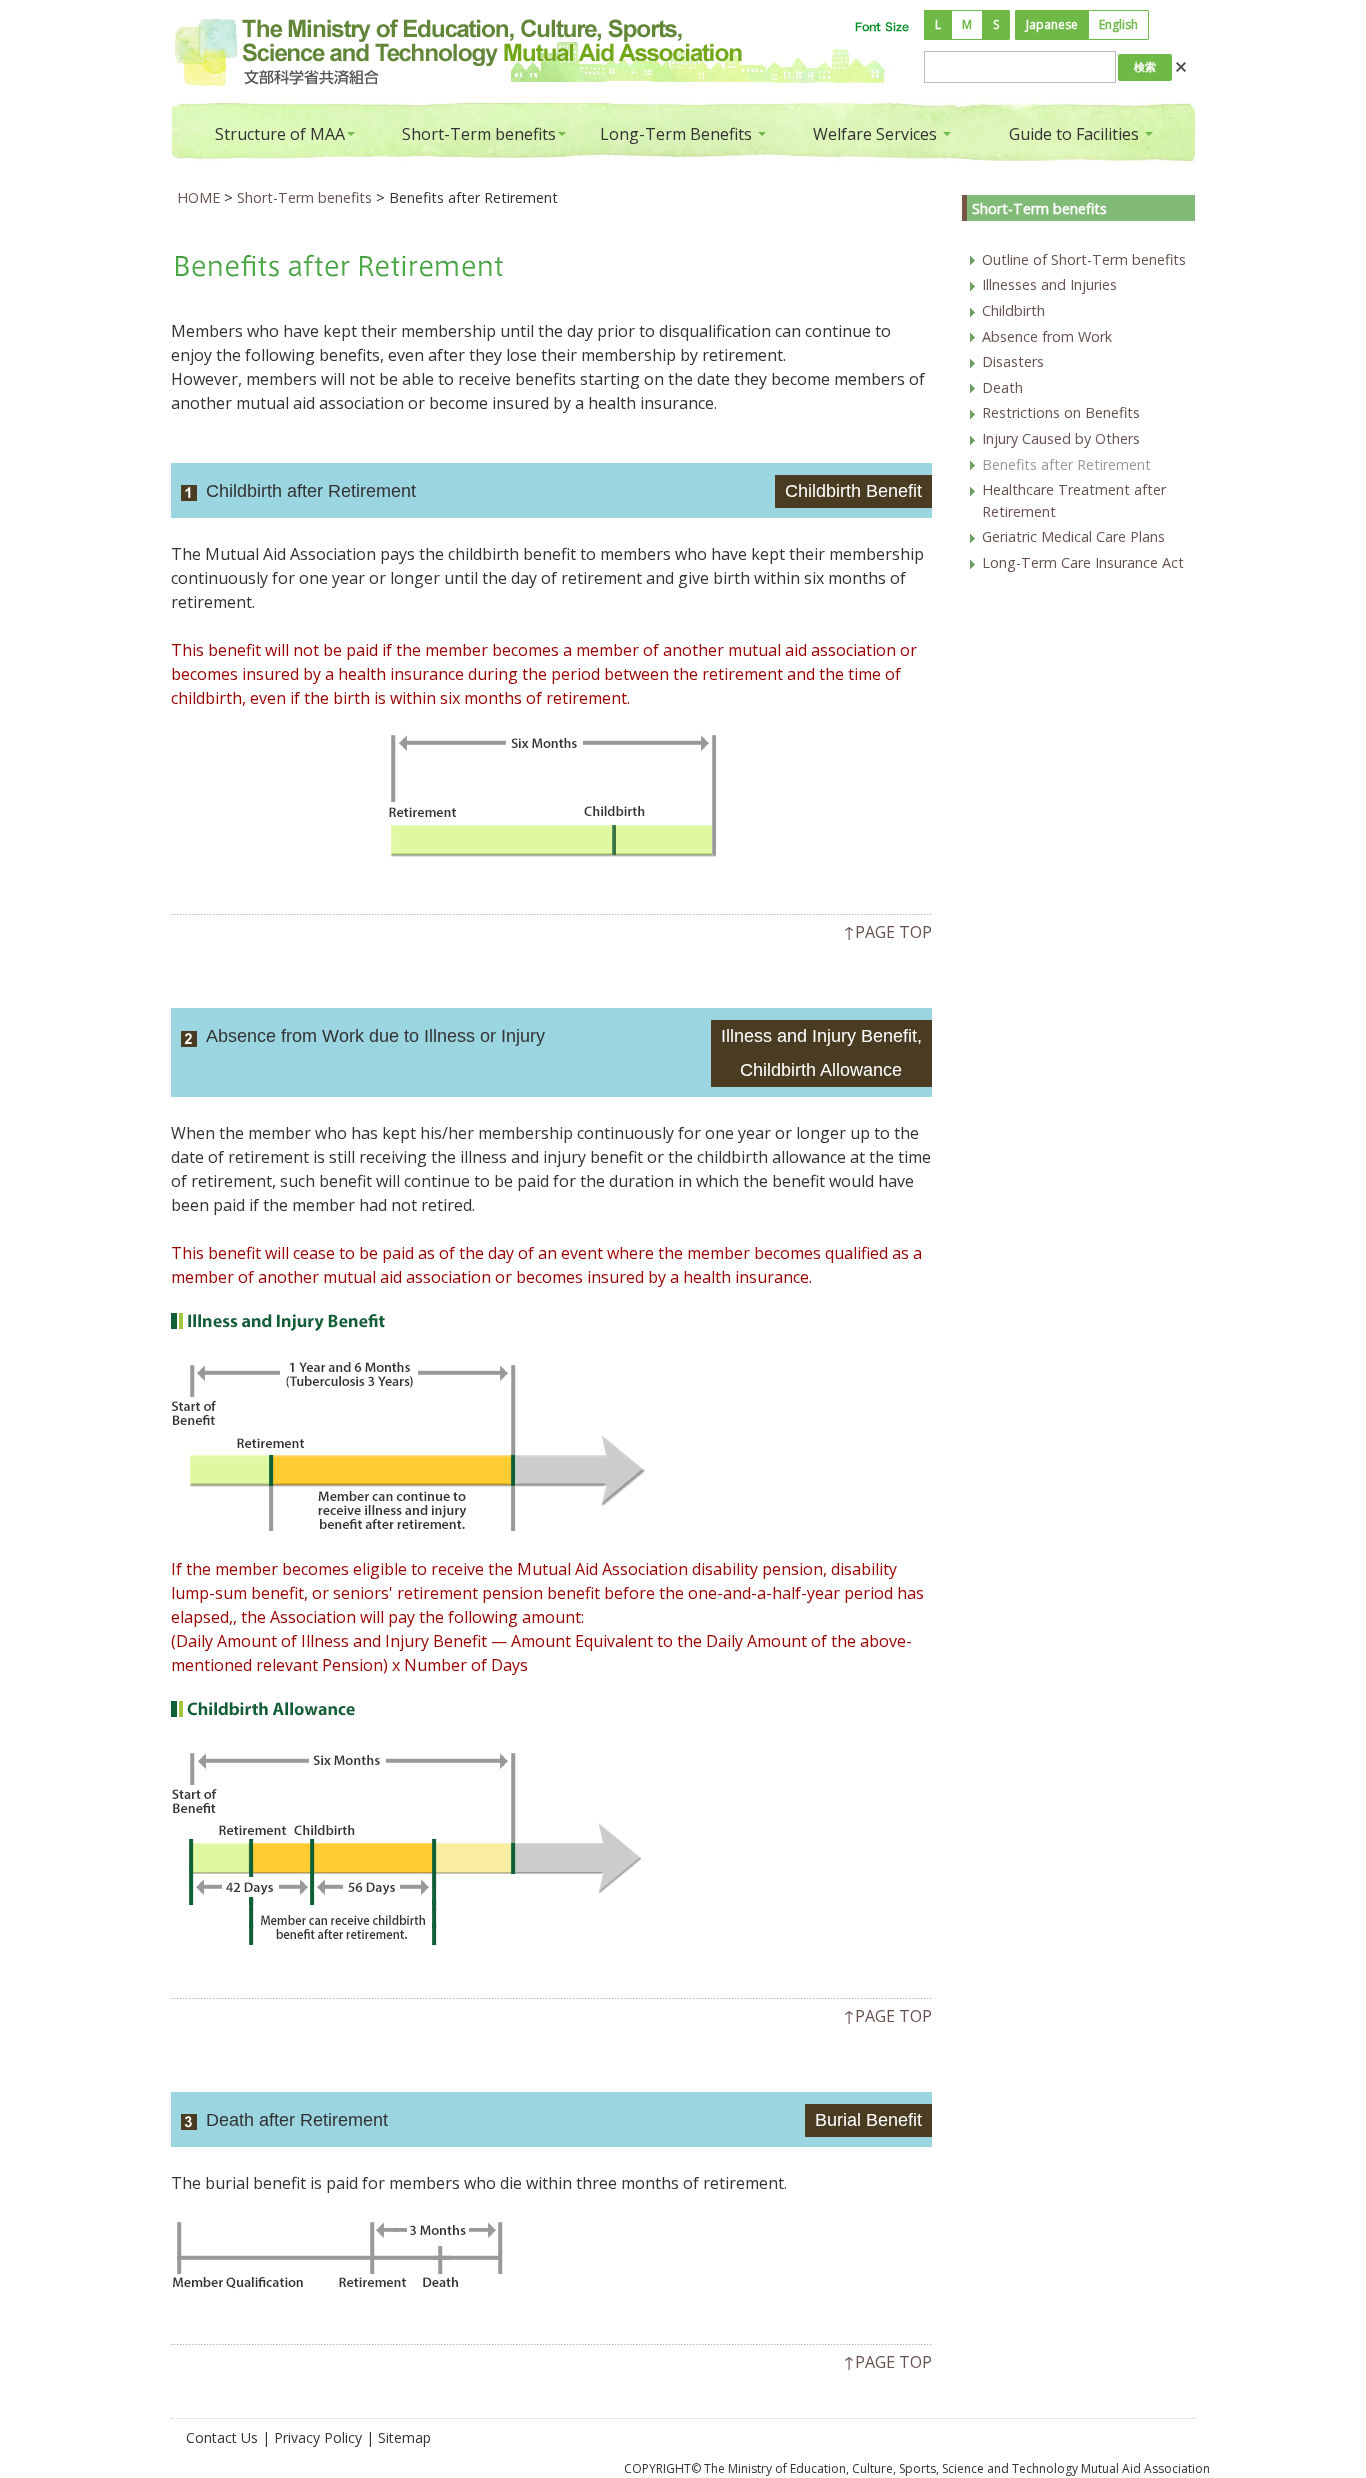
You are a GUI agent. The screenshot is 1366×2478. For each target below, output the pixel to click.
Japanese (1052, 24)
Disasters (1013, 361)
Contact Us (222, 2437)
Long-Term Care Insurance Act (1083, 562)
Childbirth (1013, 310)
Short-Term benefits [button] (479, 134)
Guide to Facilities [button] (1076, 134)
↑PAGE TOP (887, 932)
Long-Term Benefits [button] (678, 134)
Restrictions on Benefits (1061, 412)
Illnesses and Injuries (1049, 284)
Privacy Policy (318, 2437)
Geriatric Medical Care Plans (1073, 536)
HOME (198, 197)
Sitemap (404, 2437)
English (1118, 24)
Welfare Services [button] (877, 134)
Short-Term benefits (304, 197)
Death (1002, 387)
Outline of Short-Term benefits (1084, 259)
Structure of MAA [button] (280, 134)
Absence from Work (1047, 336)
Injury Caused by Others (1061, 438)
